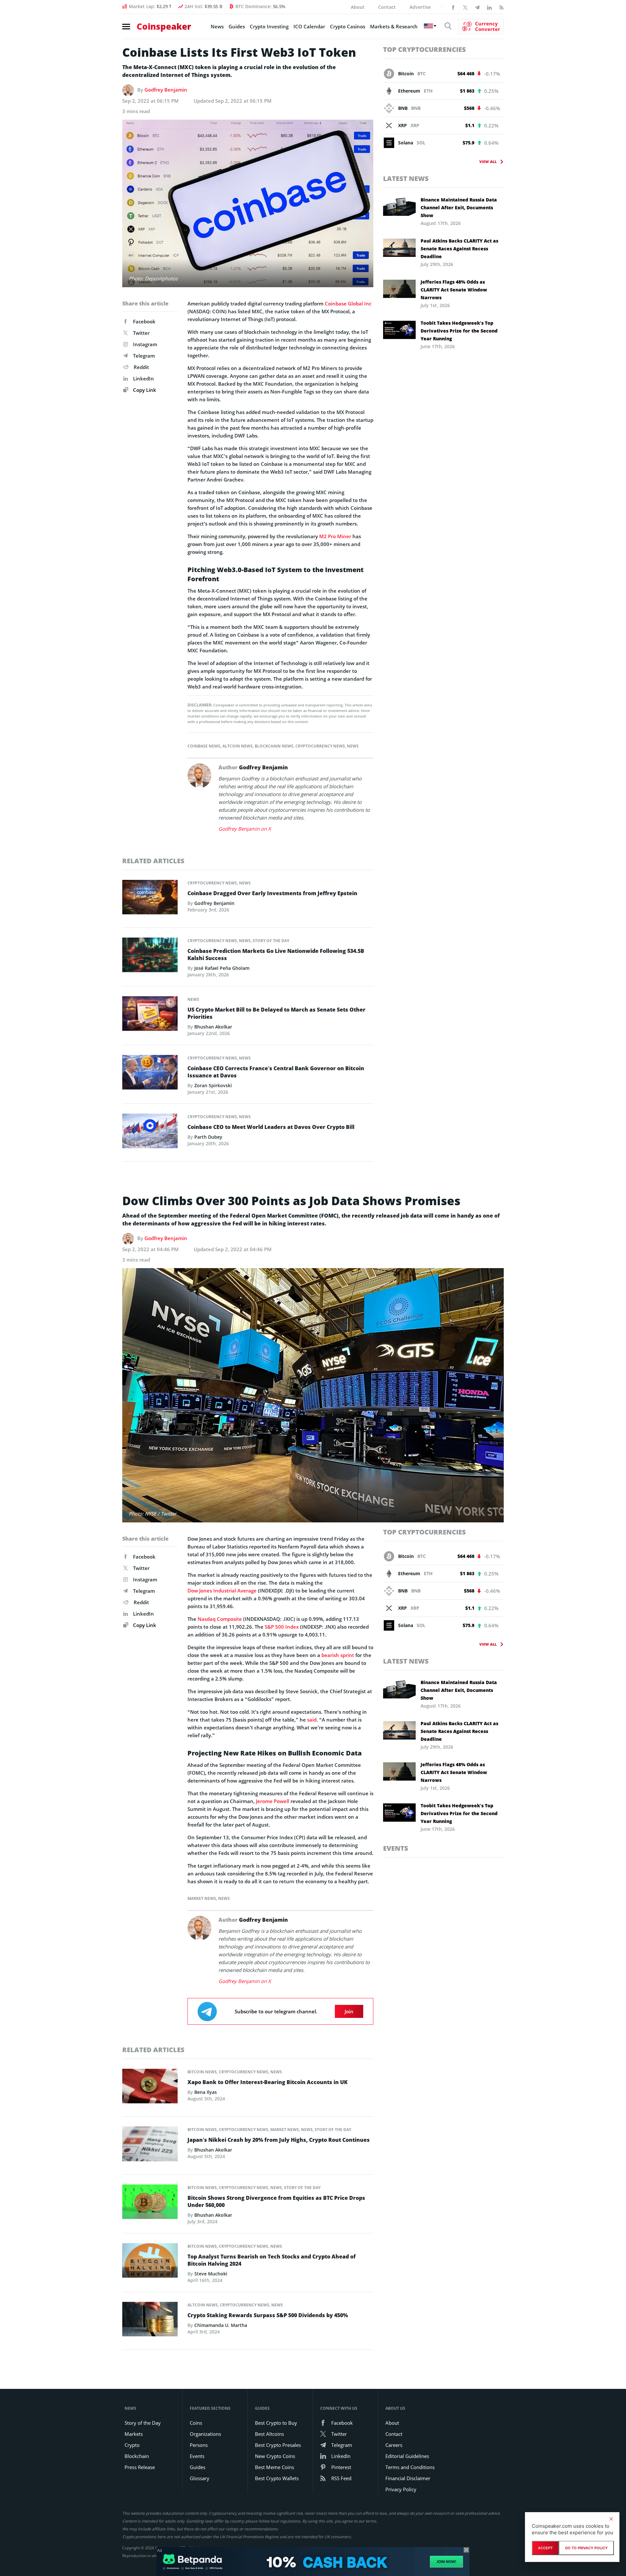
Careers (394, 2445)
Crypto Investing (269, 26)
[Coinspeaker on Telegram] (477, 7)
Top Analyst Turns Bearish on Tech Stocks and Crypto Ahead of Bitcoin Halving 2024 (272, 2260)
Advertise (420, 7)
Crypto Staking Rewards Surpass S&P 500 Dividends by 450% (268, 2315)
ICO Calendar (309, 26)
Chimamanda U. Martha (221, 2325)
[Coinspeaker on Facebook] (453, 7)
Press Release (140, 2467)
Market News (202, 1898)
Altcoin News (238, 746)
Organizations (205, 2434)
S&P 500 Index (282, 1627)
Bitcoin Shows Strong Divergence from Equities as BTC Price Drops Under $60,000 (276, 2201)
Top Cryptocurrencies (425, 49)
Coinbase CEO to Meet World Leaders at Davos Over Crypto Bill (271, 1127)
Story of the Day (271, 941)
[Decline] (611, 2519)
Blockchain (137, 2456)
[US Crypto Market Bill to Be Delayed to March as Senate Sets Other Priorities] (150, 1015)
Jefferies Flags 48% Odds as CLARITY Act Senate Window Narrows (454, 290)
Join (349, 2011)
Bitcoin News (202, 2072)
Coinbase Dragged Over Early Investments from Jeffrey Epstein (272, 893)
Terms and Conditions (410, 2467)
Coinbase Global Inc (348, 303)
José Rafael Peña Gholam (222, 968)
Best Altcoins (269, 2434)
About (358, 7)
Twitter (141, 333)
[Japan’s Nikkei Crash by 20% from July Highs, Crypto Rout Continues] (150, 2146)
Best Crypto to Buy (276, 2423)
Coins (196, 2423)
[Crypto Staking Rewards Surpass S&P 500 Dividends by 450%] (150, 2321)
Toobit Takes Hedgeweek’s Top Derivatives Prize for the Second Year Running (459, 331)
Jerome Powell (273, 1801)
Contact (387, 7)
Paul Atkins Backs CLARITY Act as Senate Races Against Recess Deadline (459, 249)
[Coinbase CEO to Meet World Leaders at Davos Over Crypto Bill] (150, 1133)
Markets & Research (394, 26)
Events (396, 1848)
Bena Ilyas (206, 2092)
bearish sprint (338, 1655)
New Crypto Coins (275, 2456)
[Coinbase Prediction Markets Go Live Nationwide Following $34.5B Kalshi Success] (150, 956)
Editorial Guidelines (407, 2456)
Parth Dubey (208, 1137)
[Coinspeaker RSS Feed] (501, 7)
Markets (134, 2434)
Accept (545, 2548)
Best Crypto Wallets (277, 2478)
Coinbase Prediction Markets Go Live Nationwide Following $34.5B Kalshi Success (276, 955)
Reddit (141, 367)
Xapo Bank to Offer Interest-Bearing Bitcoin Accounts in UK (268, 2082)
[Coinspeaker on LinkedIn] (489, 7)
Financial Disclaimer (408, 2478)
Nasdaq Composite (220, 1619)
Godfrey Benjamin (166, 90)
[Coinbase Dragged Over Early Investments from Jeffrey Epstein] (150, 899)
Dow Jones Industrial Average (222, 1591)
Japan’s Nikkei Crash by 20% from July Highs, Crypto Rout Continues (279, 2140)
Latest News (406, 178)
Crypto (132, 2445)
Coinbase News (204, 746)
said (312, 1720)
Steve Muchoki (211, 2274)
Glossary (200, 2478)
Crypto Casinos (348, 26)
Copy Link (144, 390)
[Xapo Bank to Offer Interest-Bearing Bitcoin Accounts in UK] (150, 2088)
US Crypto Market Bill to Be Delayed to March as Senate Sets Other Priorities (276, 1013)
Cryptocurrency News (320, 746)
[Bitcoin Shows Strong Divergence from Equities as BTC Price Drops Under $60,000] (150, 2203)
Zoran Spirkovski (213, 1085)
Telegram (144, 356)
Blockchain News (274, 746)
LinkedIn (143, 378)
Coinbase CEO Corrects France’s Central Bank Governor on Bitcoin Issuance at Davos (276, 1072)
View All (488, 162)
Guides (237, 26)
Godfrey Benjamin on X (245, 829)
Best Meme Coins (275, 2467)
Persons (199, 2445)
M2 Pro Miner (335, 536)
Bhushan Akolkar (213, 1027)
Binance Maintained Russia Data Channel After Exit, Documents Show (459, 207)
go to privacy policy (586, 2548)
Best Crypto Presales (278, 2445)
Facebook (144, 321)
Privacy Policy (401, 2489)
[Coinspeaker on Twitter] (465, 7)
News (217, 26)
